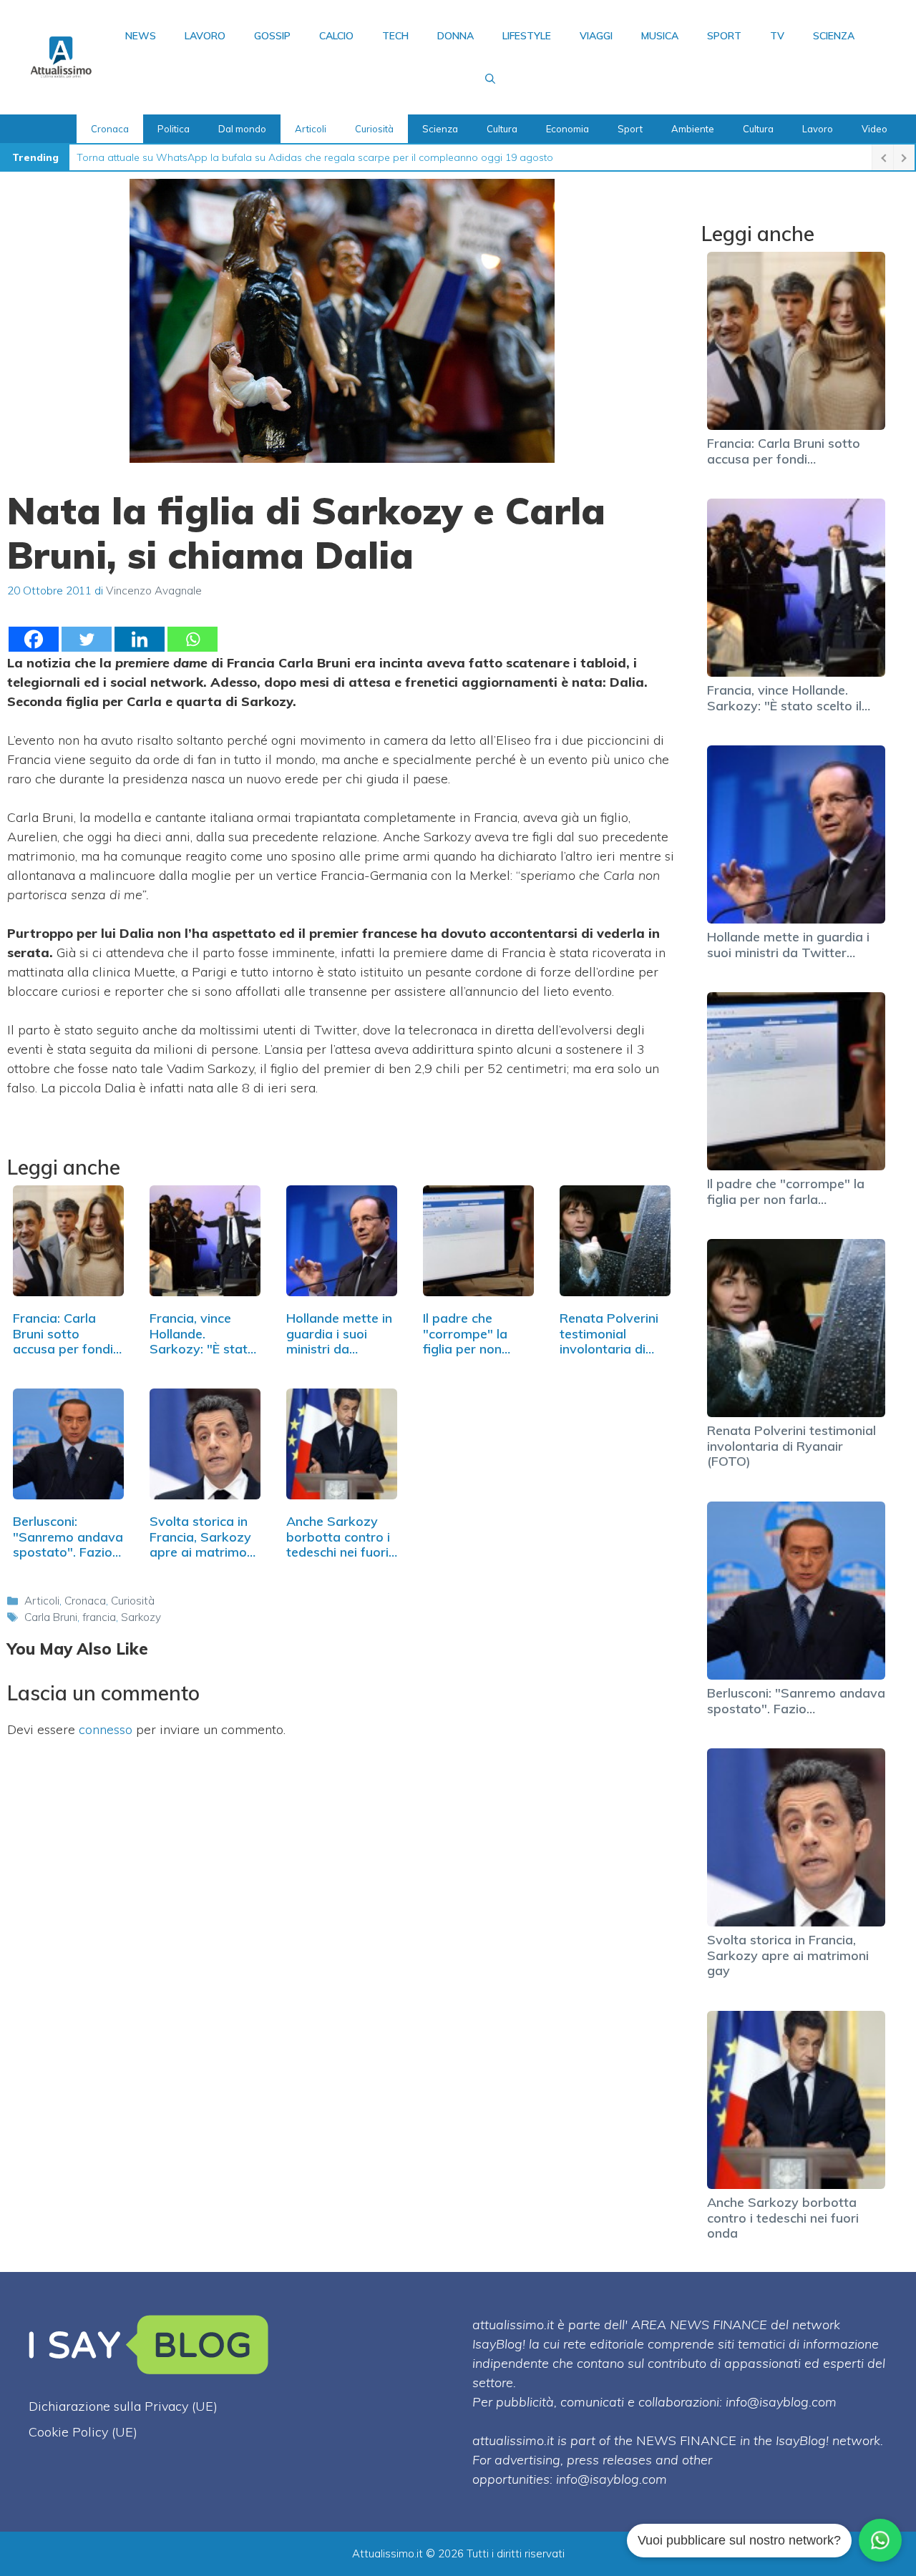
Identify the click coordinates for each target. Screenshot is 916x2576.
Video (874, 129)
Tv (777, 36)
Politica (174, 129)
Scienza (834, 36)
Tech (395, 36)
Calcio (336, 36)
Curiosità (374, 129)
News (141, 36)
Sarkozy (141, 1617)
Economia (567, 129)
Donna (455, 36)
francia (99, 1617)
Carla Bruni (51, 1617)
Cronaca (110, 129)
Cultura (502, 129)
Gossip (272, 36)
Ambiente (693, 129)
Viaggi (596, 36)
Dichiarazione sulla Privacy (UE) (123, 2406)
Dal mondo (242, 129)
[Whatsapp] (193, 639)
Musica (660, 36)
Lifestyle (527, 36)
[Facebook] (34, 639)
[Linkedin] (140, 639)
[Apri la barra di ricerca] (490, 79)
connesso (106, 1729)
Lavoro (205, 36)
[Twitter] (87, 639)
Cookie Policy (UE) (83, 2432)
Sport (724, 36)
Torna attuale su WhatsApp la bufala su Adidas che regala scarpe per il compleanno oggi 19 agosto (315, 157)
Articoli (311, 129)
